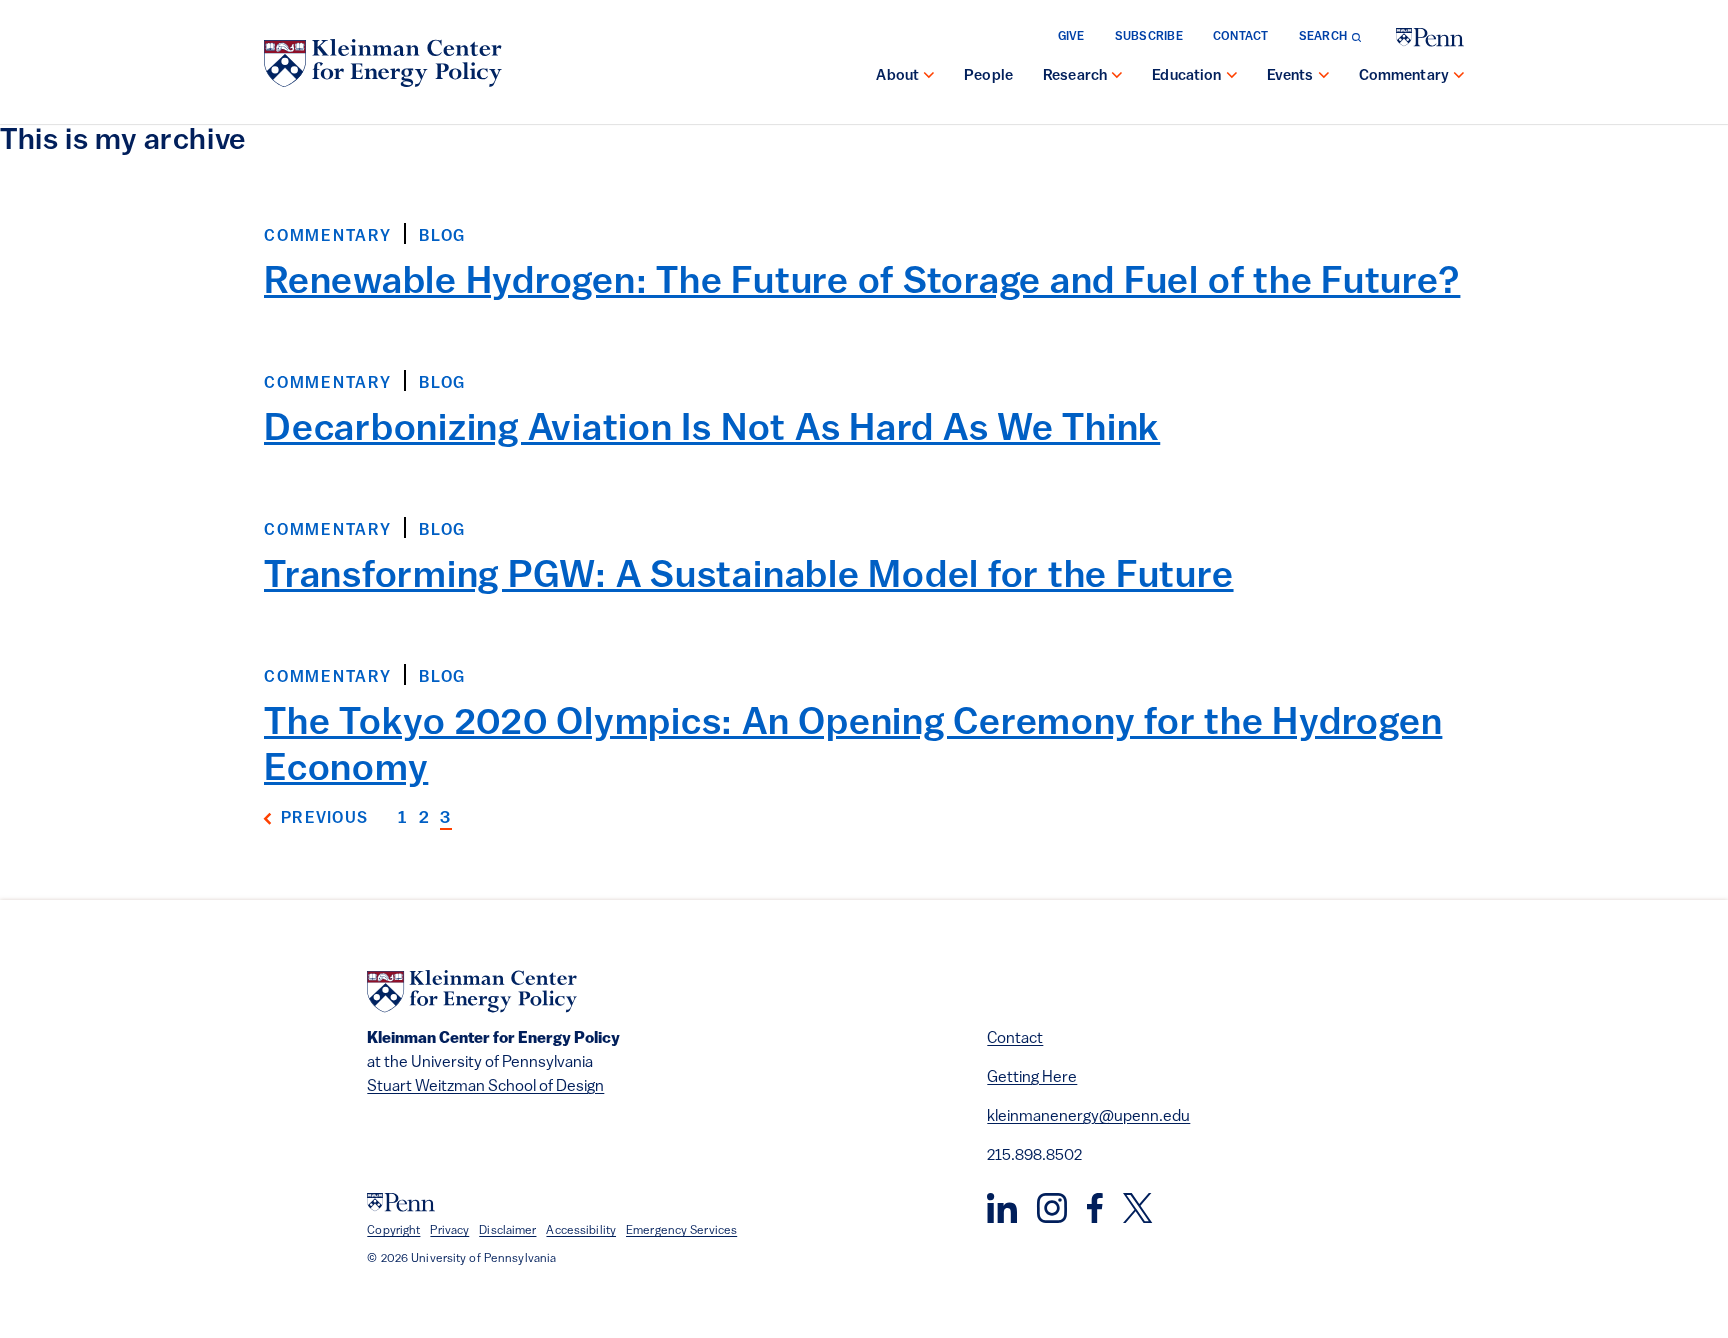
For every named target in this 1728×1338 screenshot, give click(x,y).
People (988, 76)
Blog (442, 237)
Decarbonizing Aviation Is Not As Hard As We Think (712, 430)
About (897, 76)
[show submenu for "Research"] (1117, 77)
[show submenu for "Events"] (1324, 77)
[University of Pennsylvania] (1430, 37)
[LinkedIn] (1002, 1208)
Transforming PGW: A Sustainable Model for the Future (749, 577)
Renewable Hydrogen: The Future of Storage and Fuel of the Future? (862, 283)
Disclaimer (507, 1231)
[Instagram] (1052, 1208)
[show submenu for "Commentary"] (1459, 77)
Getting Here (1032, 1078)
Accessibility (581, 1231)
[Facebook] (1095, 1208)
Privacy (449, 1231)
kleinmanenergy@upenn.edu (1088, 1117)
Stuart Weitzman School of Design (485, 1087)
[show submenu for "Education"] (1232, 77)
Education (1186, 76)
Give (1071, 37)
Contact (1241, 37)
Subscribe (1149, 37)
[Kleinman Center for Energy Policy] (383, 63)
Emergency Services (681, 1231)
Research (1075, 76)
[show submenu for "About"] (929, 77)
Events (1290, 76)
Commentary (1404, 76)
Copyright (393, 1231)
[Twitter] (1137, 1208)
